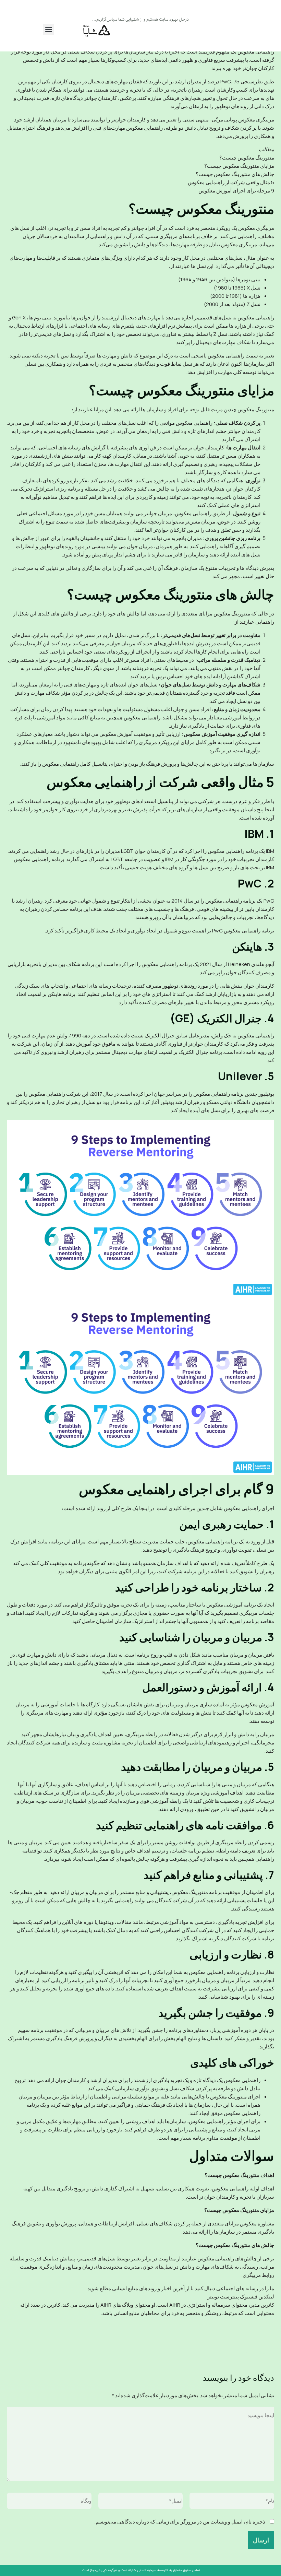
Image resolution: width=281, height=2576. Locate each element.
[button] (48, 29)
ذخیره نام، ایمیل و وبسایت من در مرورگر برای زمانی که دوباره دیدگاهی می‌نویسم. (180, 2522)
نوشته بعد (21, 2350)
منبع (270, 2321)
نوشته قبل (259, 2350)
